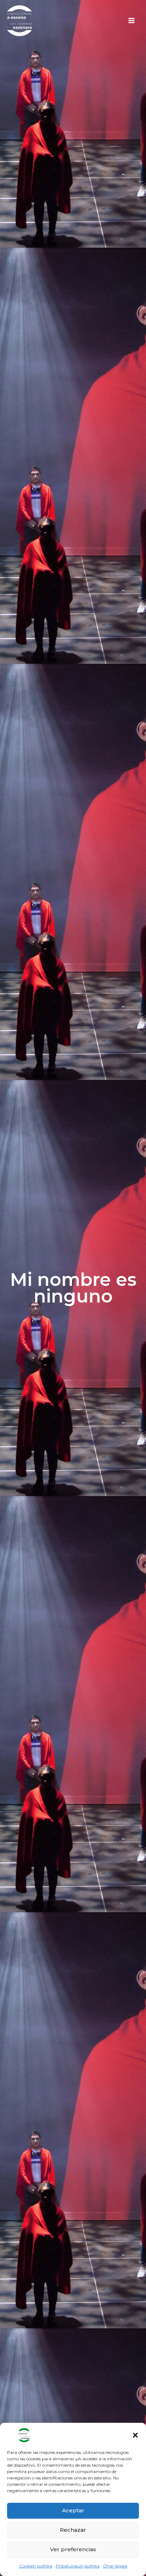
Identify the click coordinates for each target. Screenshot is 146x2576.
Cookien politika (36, 2566)
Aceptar (73, 2510)
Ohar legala (115, 2566)
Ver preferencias (73, 2549)
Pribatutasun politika (78, 2566)
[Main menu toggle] (131, 21)
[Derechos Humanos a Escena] (13, 2435)
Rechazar (73, 2530)
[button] (135, 2435)
